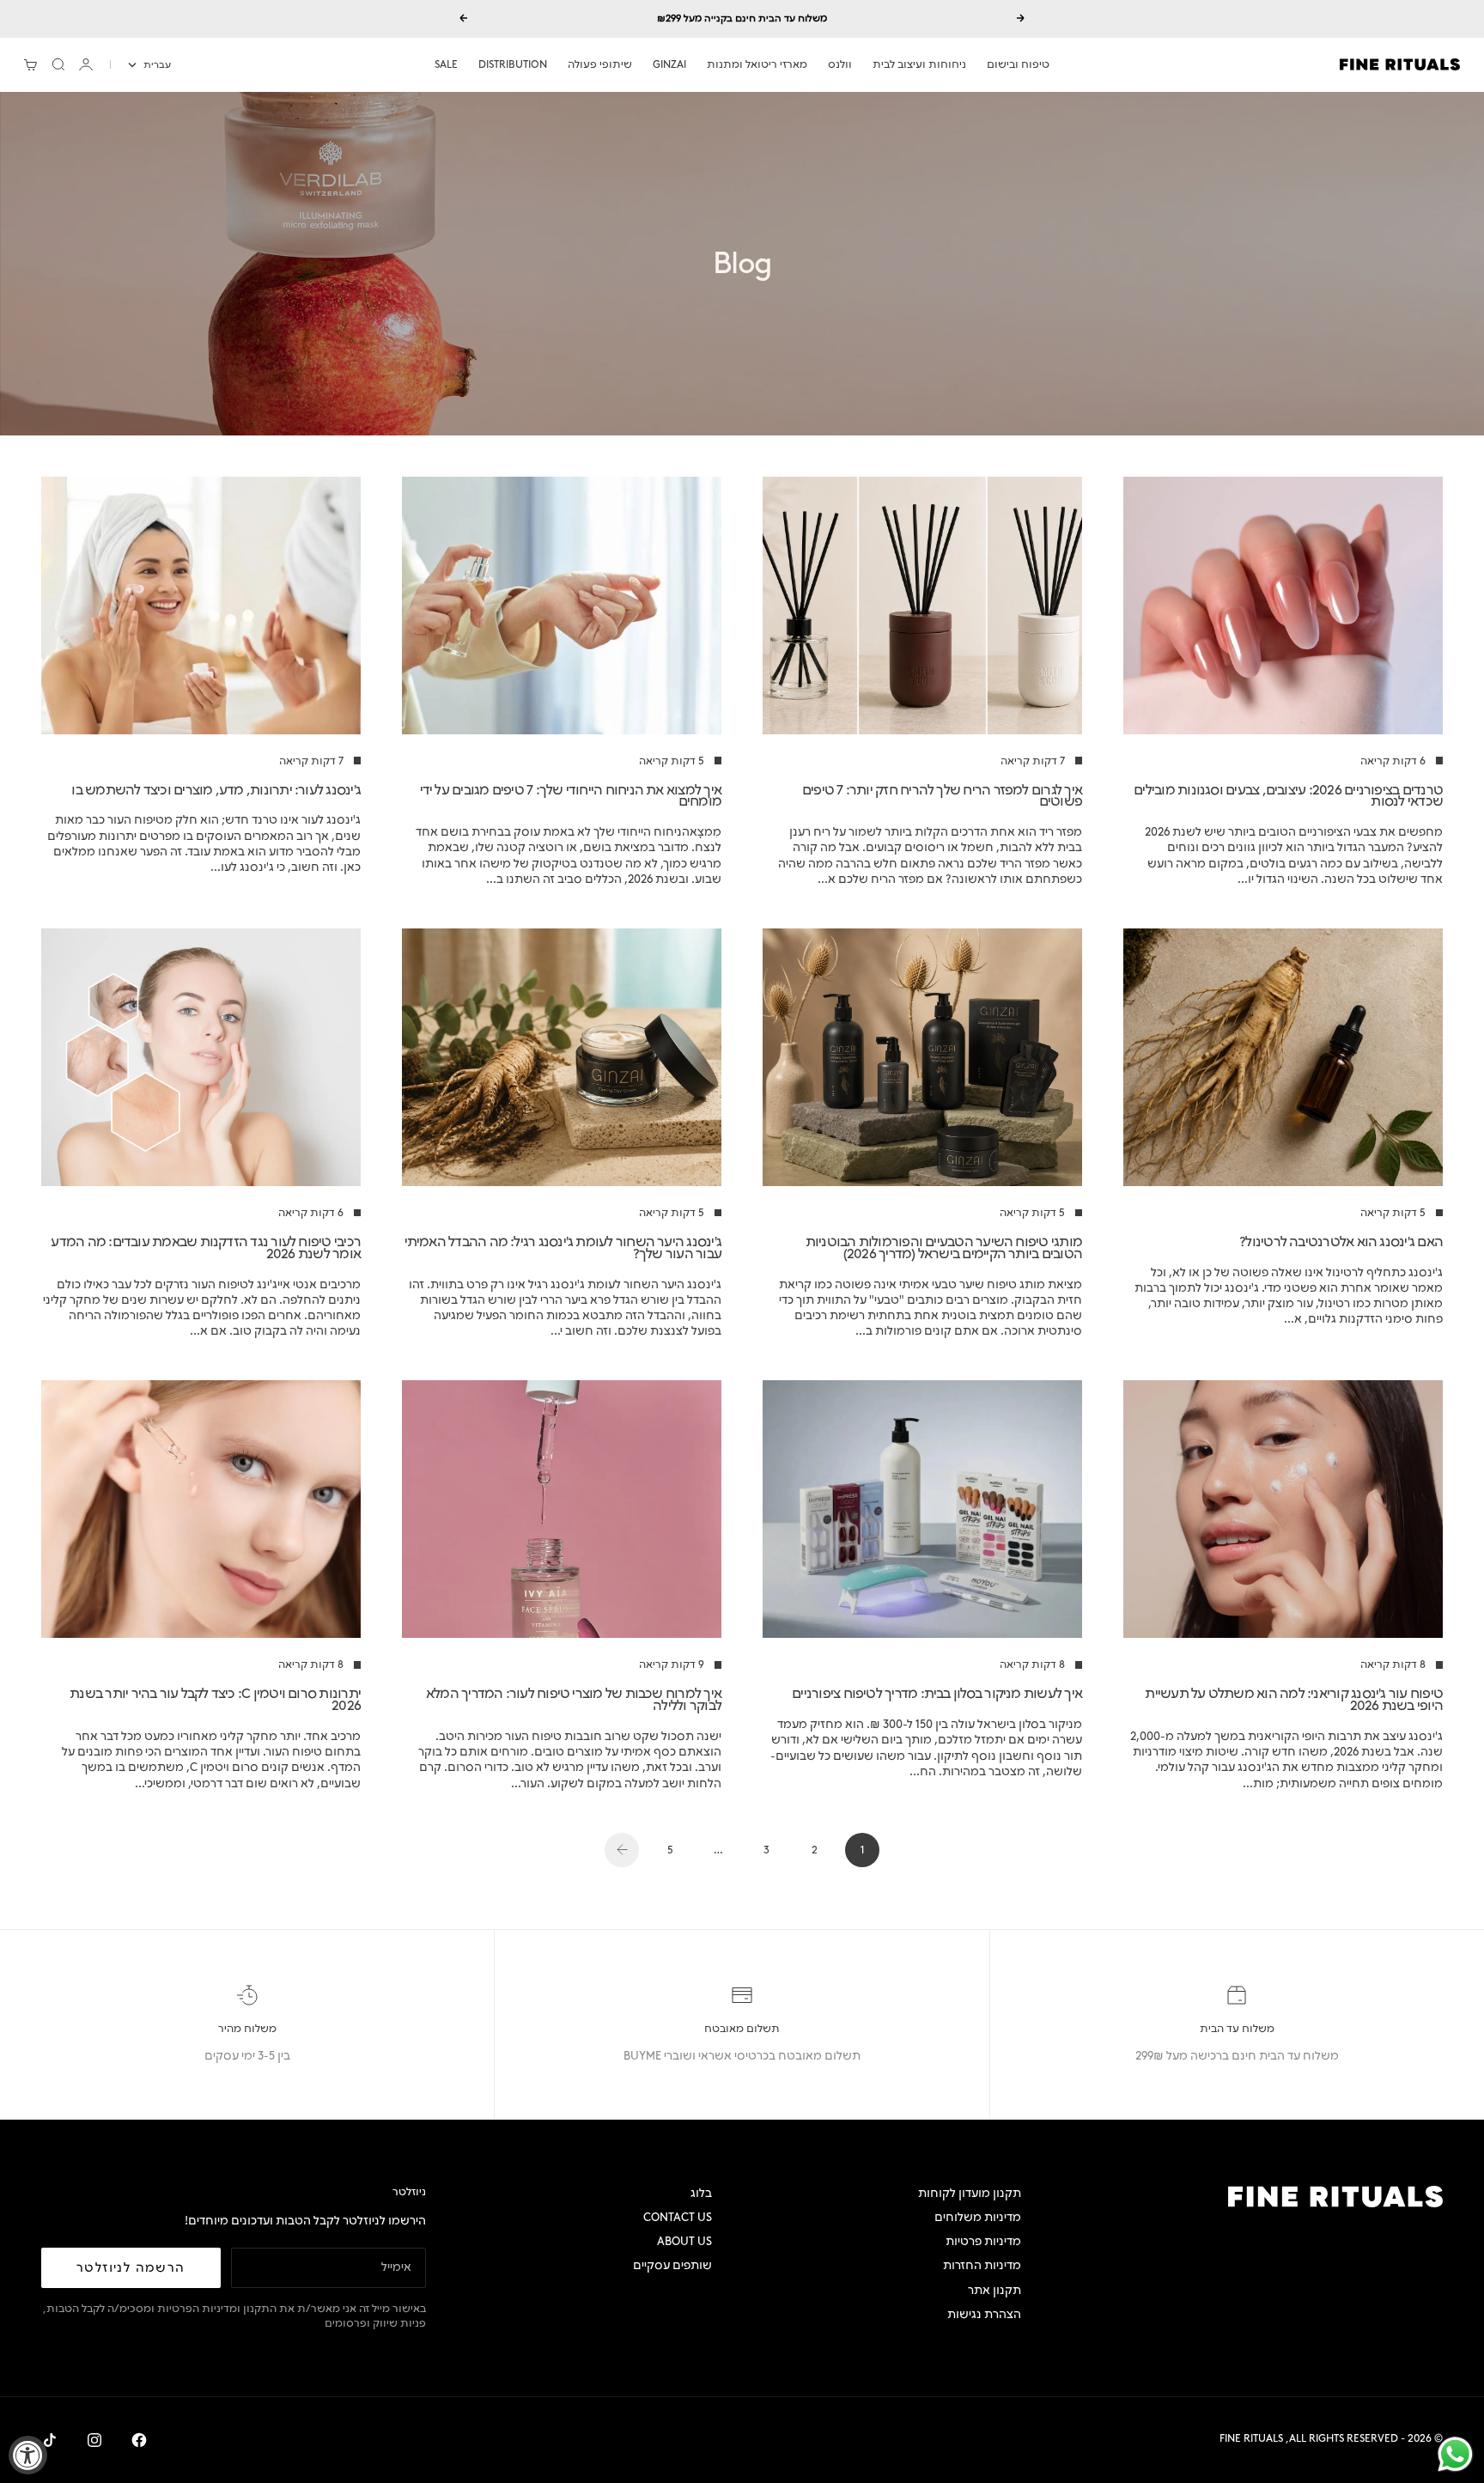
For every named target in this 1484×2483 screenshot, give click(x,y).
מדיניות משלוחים (978, 2217)
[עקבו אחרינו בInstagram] (94, 2440)
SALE (446, 64)
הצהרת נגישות (984, 2314)
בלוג (701, 2193)
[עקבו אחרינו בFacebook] (139, 2440)
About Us (684, 2241)
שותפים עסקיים (672, 2265)
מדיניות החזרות (982, 2265)
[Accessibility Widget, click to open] (28, 2455)
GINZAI (669, 64)
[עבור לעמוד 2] (622, 1850)
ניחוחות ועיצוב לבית (919, 64)
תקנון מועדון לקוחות (970, 2193)
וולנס (840, 64)
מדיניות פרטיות (983, 2241)
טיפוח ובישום (1018, 64)
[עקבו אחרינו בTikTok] (50, 2440)
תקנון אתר (994, 2290)
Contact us (678, 2217)
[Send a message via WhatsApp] (1455, 2454)
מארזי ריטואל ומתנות (757, 64)
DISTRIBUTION (513, 64)
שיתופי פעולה (600, 64)
